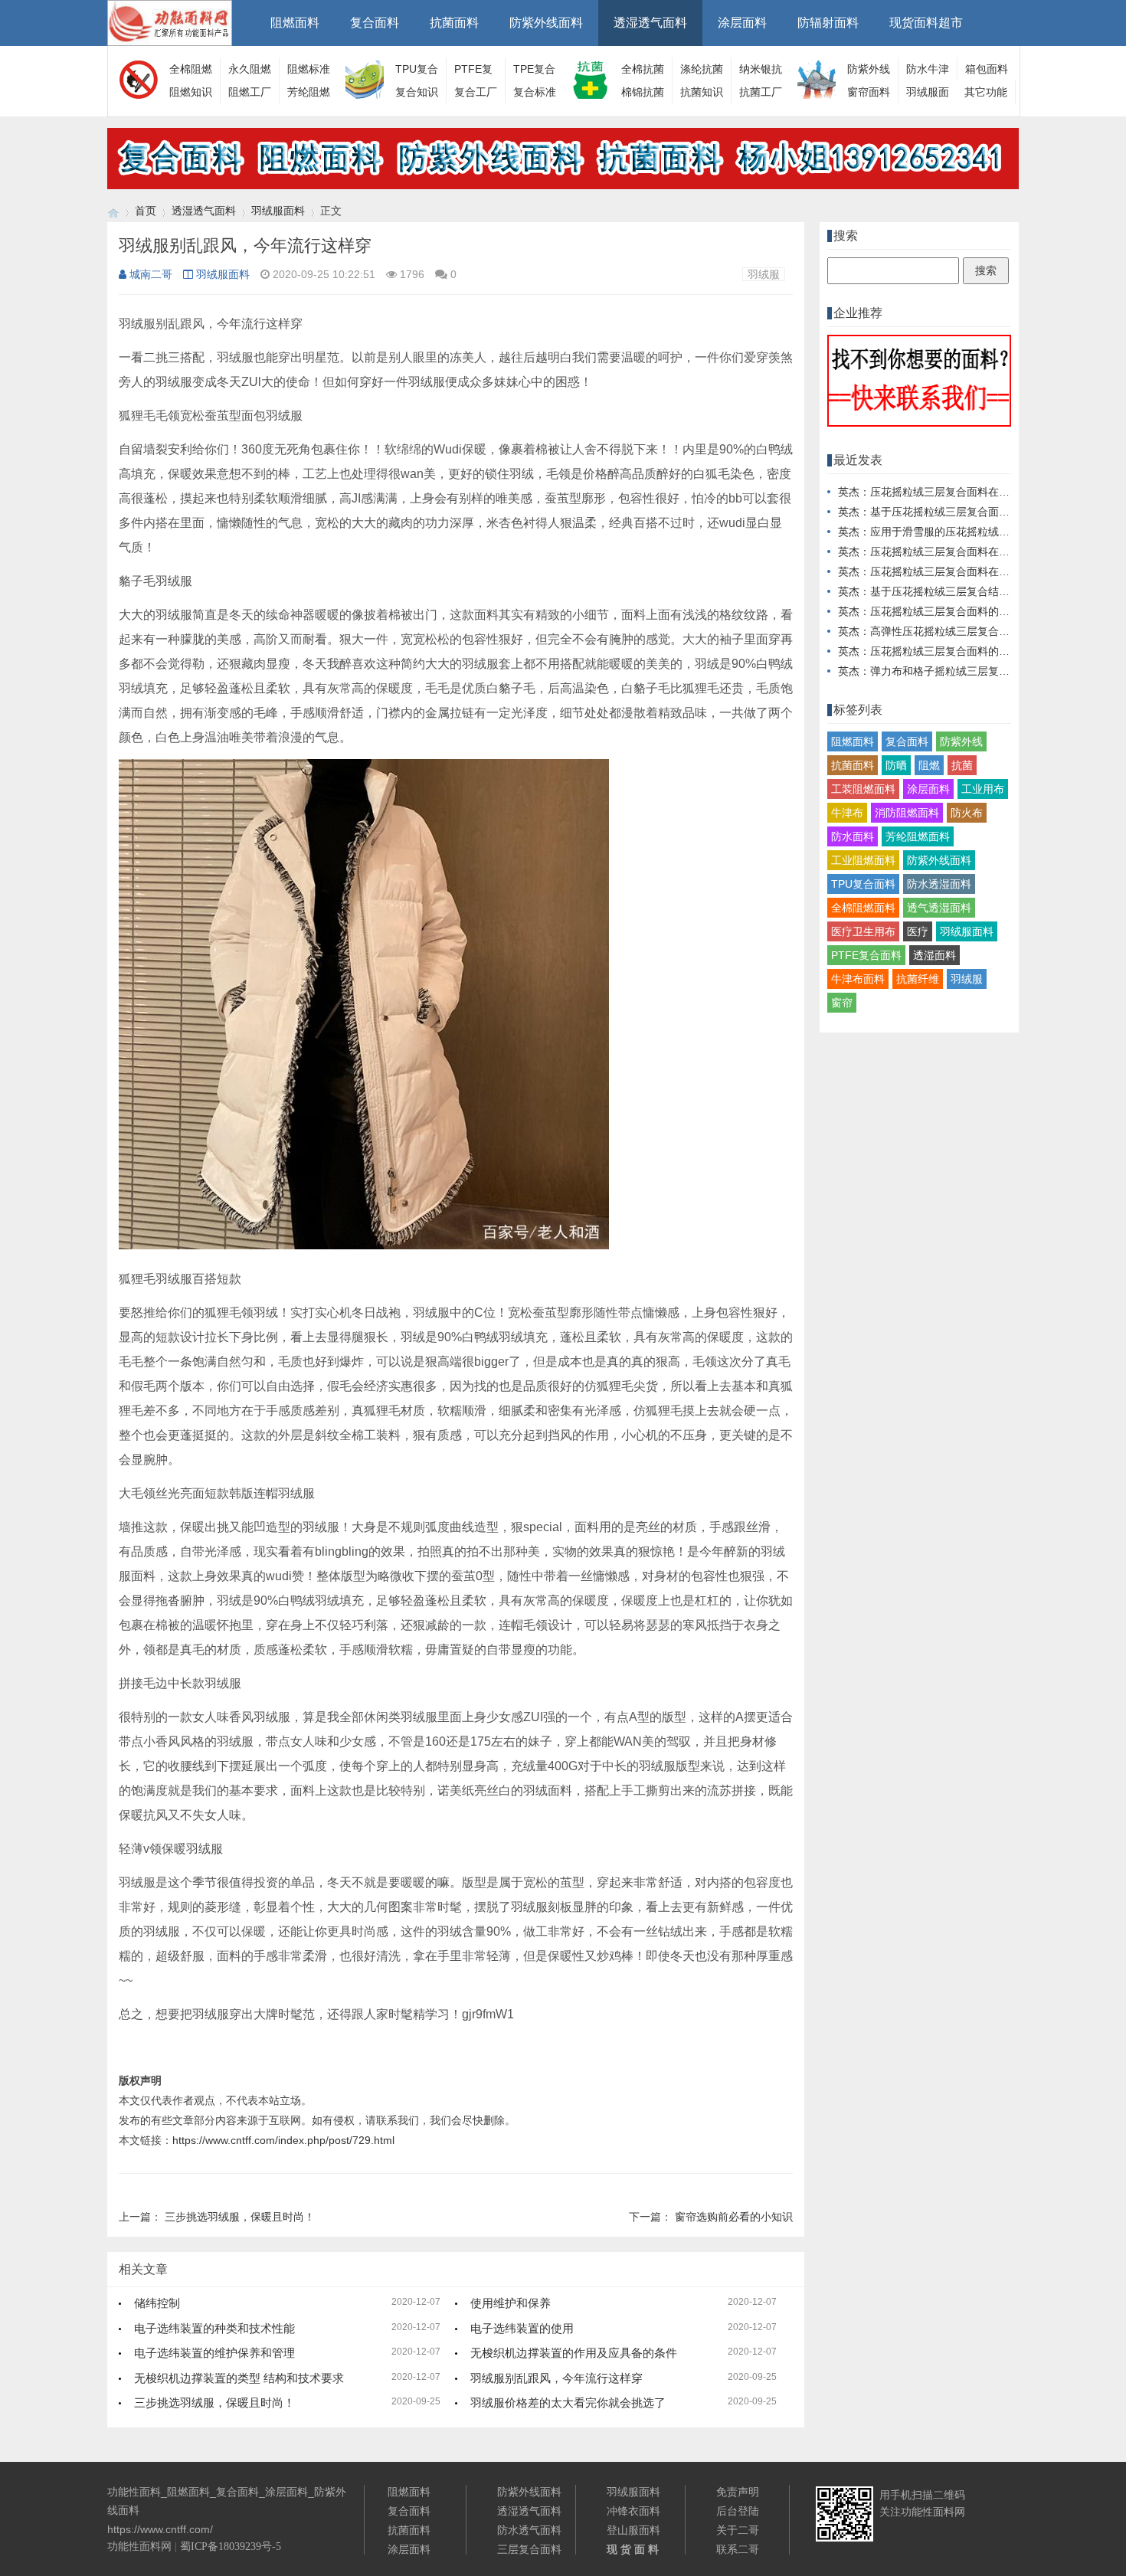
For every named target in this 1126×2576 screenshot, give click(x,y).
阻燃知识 (191, 92)
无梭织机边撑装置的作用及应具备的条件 (574, 2353)
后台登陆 (738, 2511)
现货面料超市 (926, 23)
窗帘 (842, 1003)
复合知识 (417, 92)
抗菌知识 (702, 92)
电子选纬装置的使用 (522, 2328)
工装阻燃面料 (863, 789)
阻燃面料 (295, 23)
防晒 (896, 765)
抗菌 (962, 765)
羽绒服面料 (278, 211)
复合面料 (375, 23)
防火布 (967, 813)
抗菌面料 (454, 23)
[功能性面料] (113, 211)
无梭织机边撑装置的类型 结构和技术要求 (239, 2378)
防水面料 (853, 836)
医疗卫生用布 (863, 931)
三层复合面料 (529, 2549)
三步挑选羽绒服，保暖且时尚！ (240, 2217)
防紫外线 (961, 741)
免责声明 (738, 2492)
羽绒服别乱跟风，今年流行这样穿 (556, 2378)
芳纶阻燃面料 (918, 836)
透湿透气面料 (650, 23)
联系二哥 (738, 2549)
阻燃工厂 (250, 92)
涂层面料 (742, 23)
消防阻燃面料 (907, 813)
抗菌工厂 (761, 92)
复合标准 (535, 92)
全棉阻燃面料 (863, 908)
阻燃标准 (309, 69)
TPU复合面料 (863, 884)
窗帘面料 (869, 92)
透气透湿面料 (939, 908)
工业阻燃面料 (863, 860)
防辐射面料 (828, 23)
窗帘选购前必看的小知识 (734, 2217)
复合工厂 (476, 92)
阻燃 (929, 765)
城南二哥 (151, 274)
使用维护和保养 (511, 2303)
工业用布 (983, 789)
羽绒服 (764, 274)
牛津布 (847, 813)
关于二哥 (738, 2530)
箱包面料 (987, 69)
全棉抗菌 (643, 69)
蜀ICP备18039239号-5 (231, 2547)
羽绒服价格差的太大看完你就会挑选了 (568, 2403)
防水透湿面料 (939, 884)
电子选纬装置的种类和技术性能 (214, 2328)
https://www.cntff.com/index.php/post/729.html (283, 2140)
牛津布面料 (858, 979)
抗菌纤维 (918, 979)
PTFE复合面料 (866, 955)
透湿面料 (935, 955)
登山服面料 (633, 2530)
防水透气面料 (529, 2530)
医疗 (918, 931)
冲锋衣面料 (633, 2511)
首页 (146, 211)
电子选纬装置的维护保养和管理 (214, 2353)
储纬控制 (157, 2303)
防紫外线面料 (546, 23)
